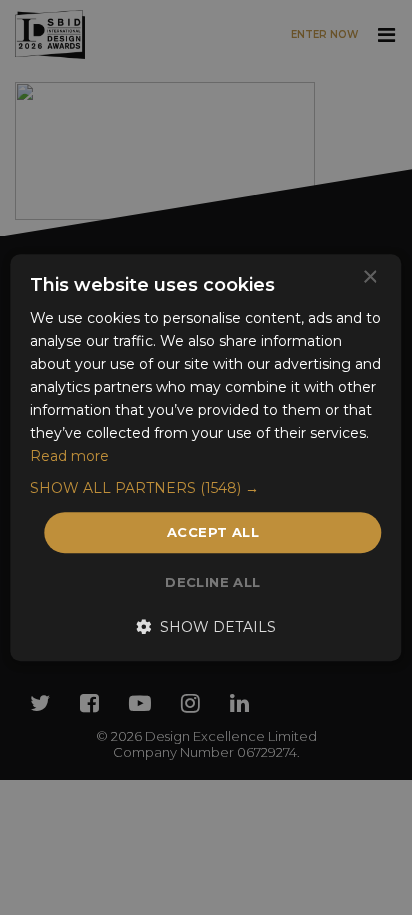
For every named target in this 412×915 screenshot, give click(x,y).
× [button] (369, 277)
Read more (69, 457)
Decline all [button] (212, 582)
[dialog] (206, 457)
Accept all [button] (213, 532)
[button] (205, 488)
